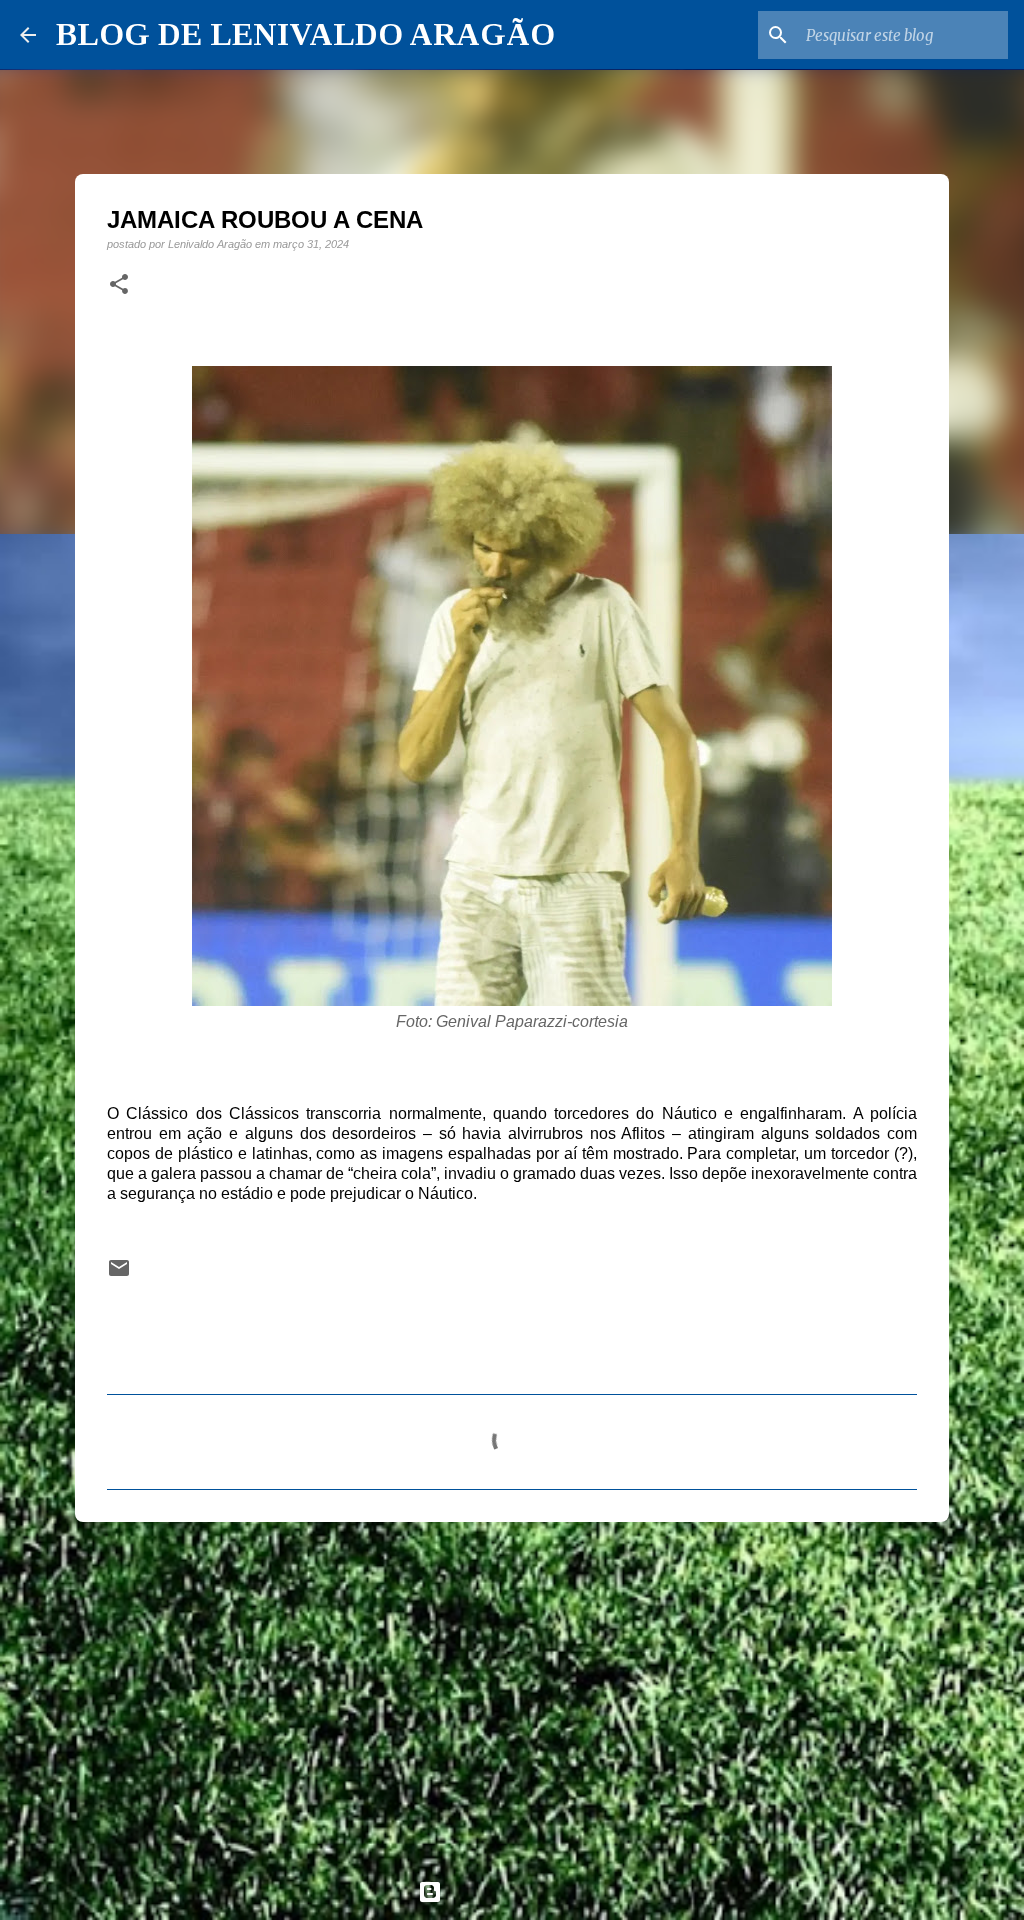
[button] (119, 285)
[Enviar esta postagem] (119, 1274)
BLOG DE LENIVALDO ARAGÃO (305, 34)
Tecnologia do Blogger (524, 1891)
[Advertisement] (512, 1692)
